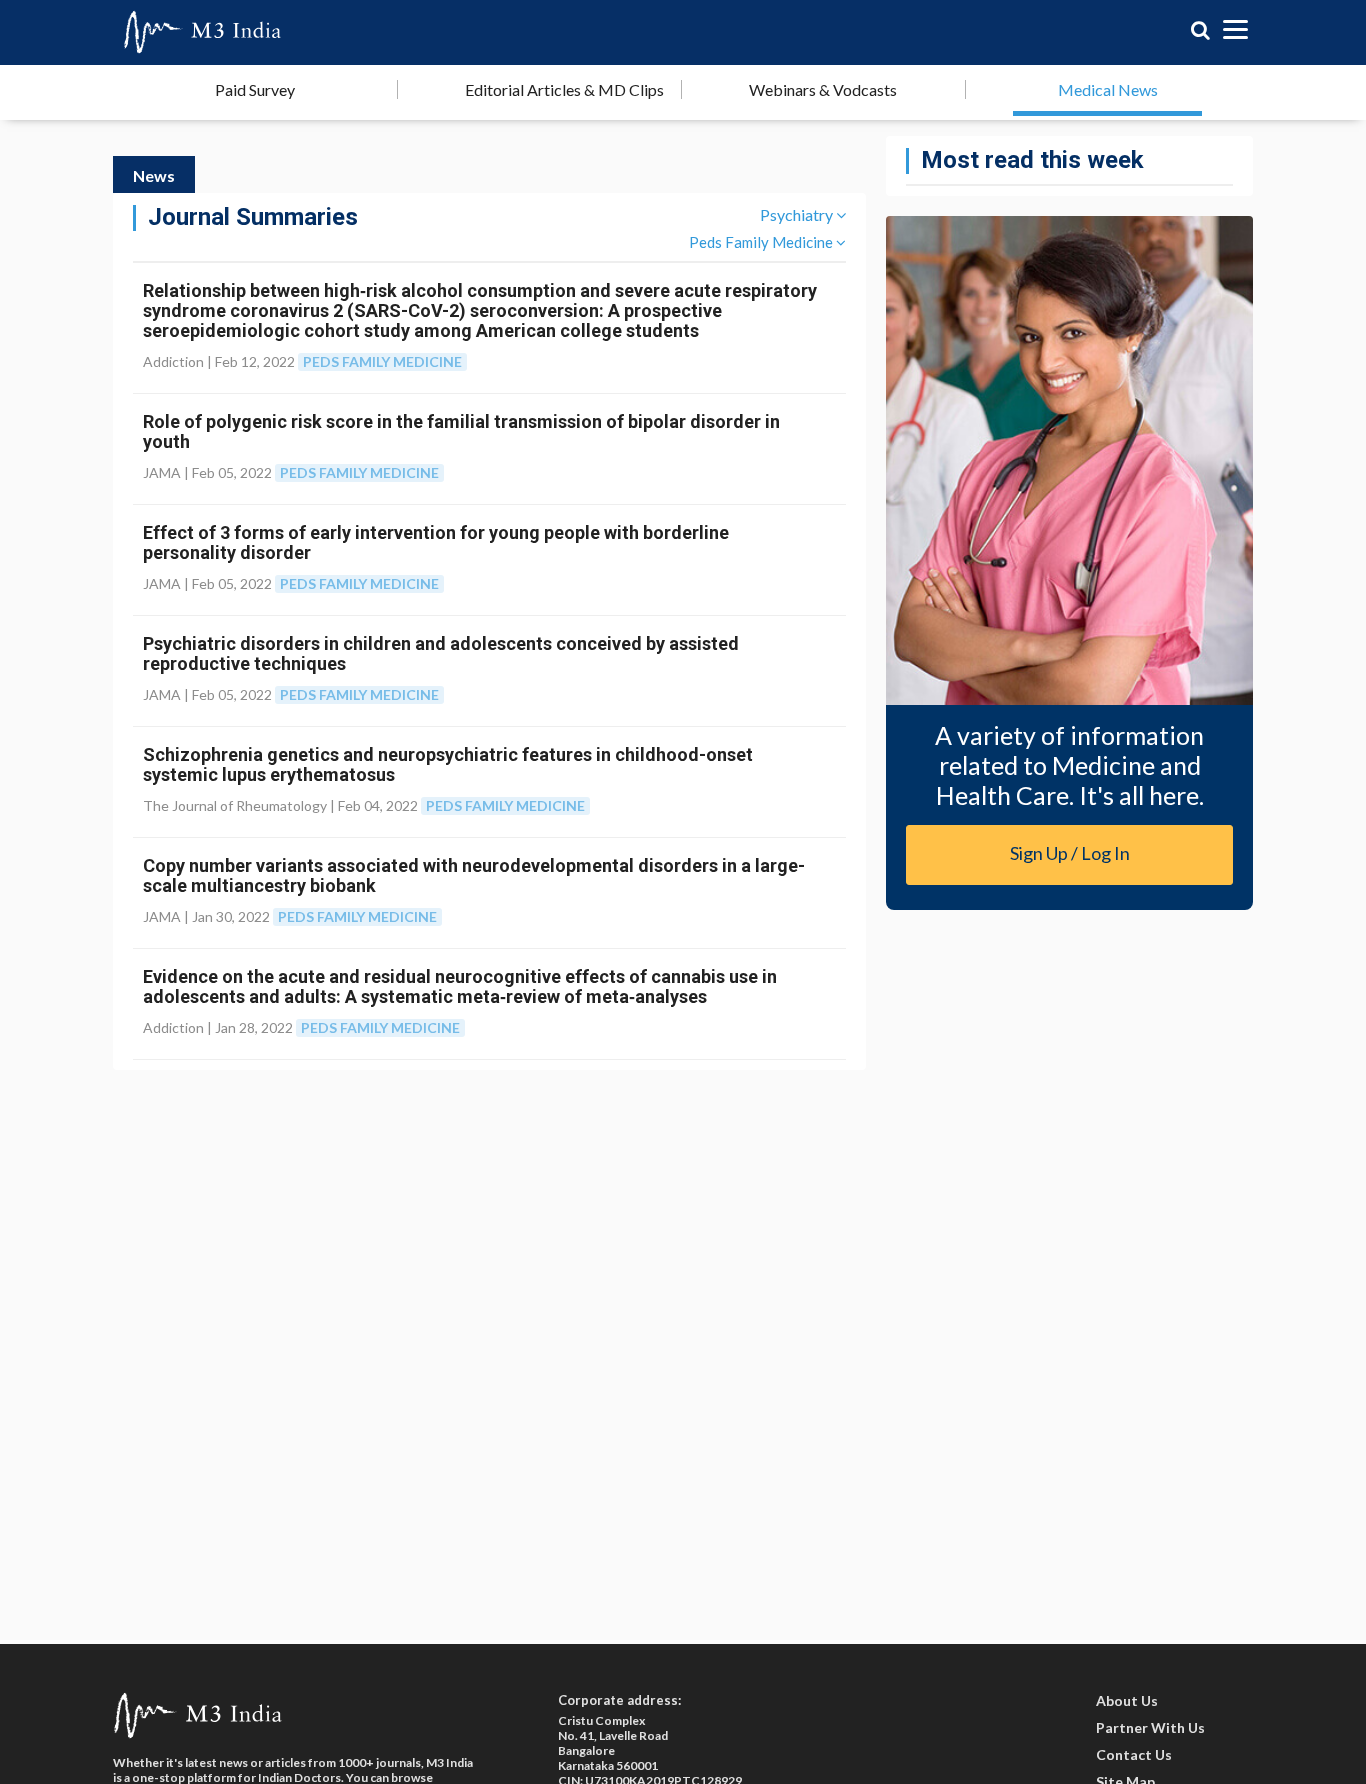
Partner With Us (1150, 1727)
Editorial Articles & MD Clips (564, 89)
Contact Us (1134, 1754)
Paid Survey (255, 89)
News (154, 175)
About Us (1127, 1700)
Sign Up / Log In (1070, 853)
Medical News (1108, 89)
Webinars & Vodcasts (823, 89)
